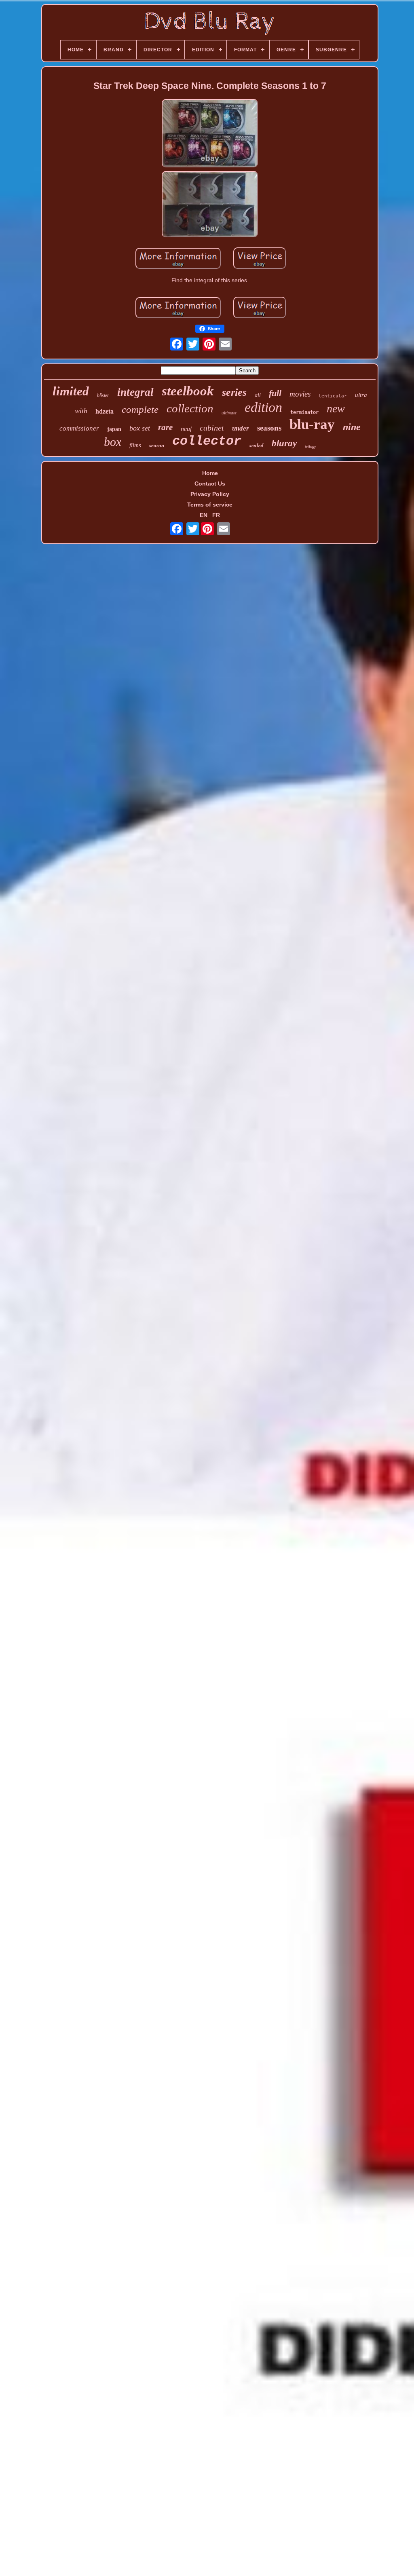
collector (207, 441)
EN (204, 515)
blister (103, 395)
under (241, 428)
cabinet (212, 428)
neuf (186, 429)
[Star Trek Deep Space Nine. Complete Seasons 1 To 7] (210, 134)
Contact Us (210, 484)
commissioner (79, 428)
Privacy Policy (210, 494)
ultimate (229, 413)
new (336, 409)
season (157, 445)
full (275, 393)
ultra (361, 395)
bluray (284, 443)
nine (352, 427)
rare (165, 427)
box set (140, 428)
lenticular (333, 396)
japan (114, 429)
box (113, 442)
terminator (304, 412)
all (258, 395)
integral (135, 392)
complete (140, 409)
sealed (257, 445)
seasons (269, 428)
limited (71, 391)
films (135, 445)
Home (210, 473)
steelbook (188, 391)
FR (216, 515)
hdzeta (105, 411)
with (81, 411)
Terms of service (210, 505)
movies (300, 394)
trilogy (310, 447)
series (234, 392)
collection (190, 408)
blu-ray (312, 424)
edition (263, 407)
